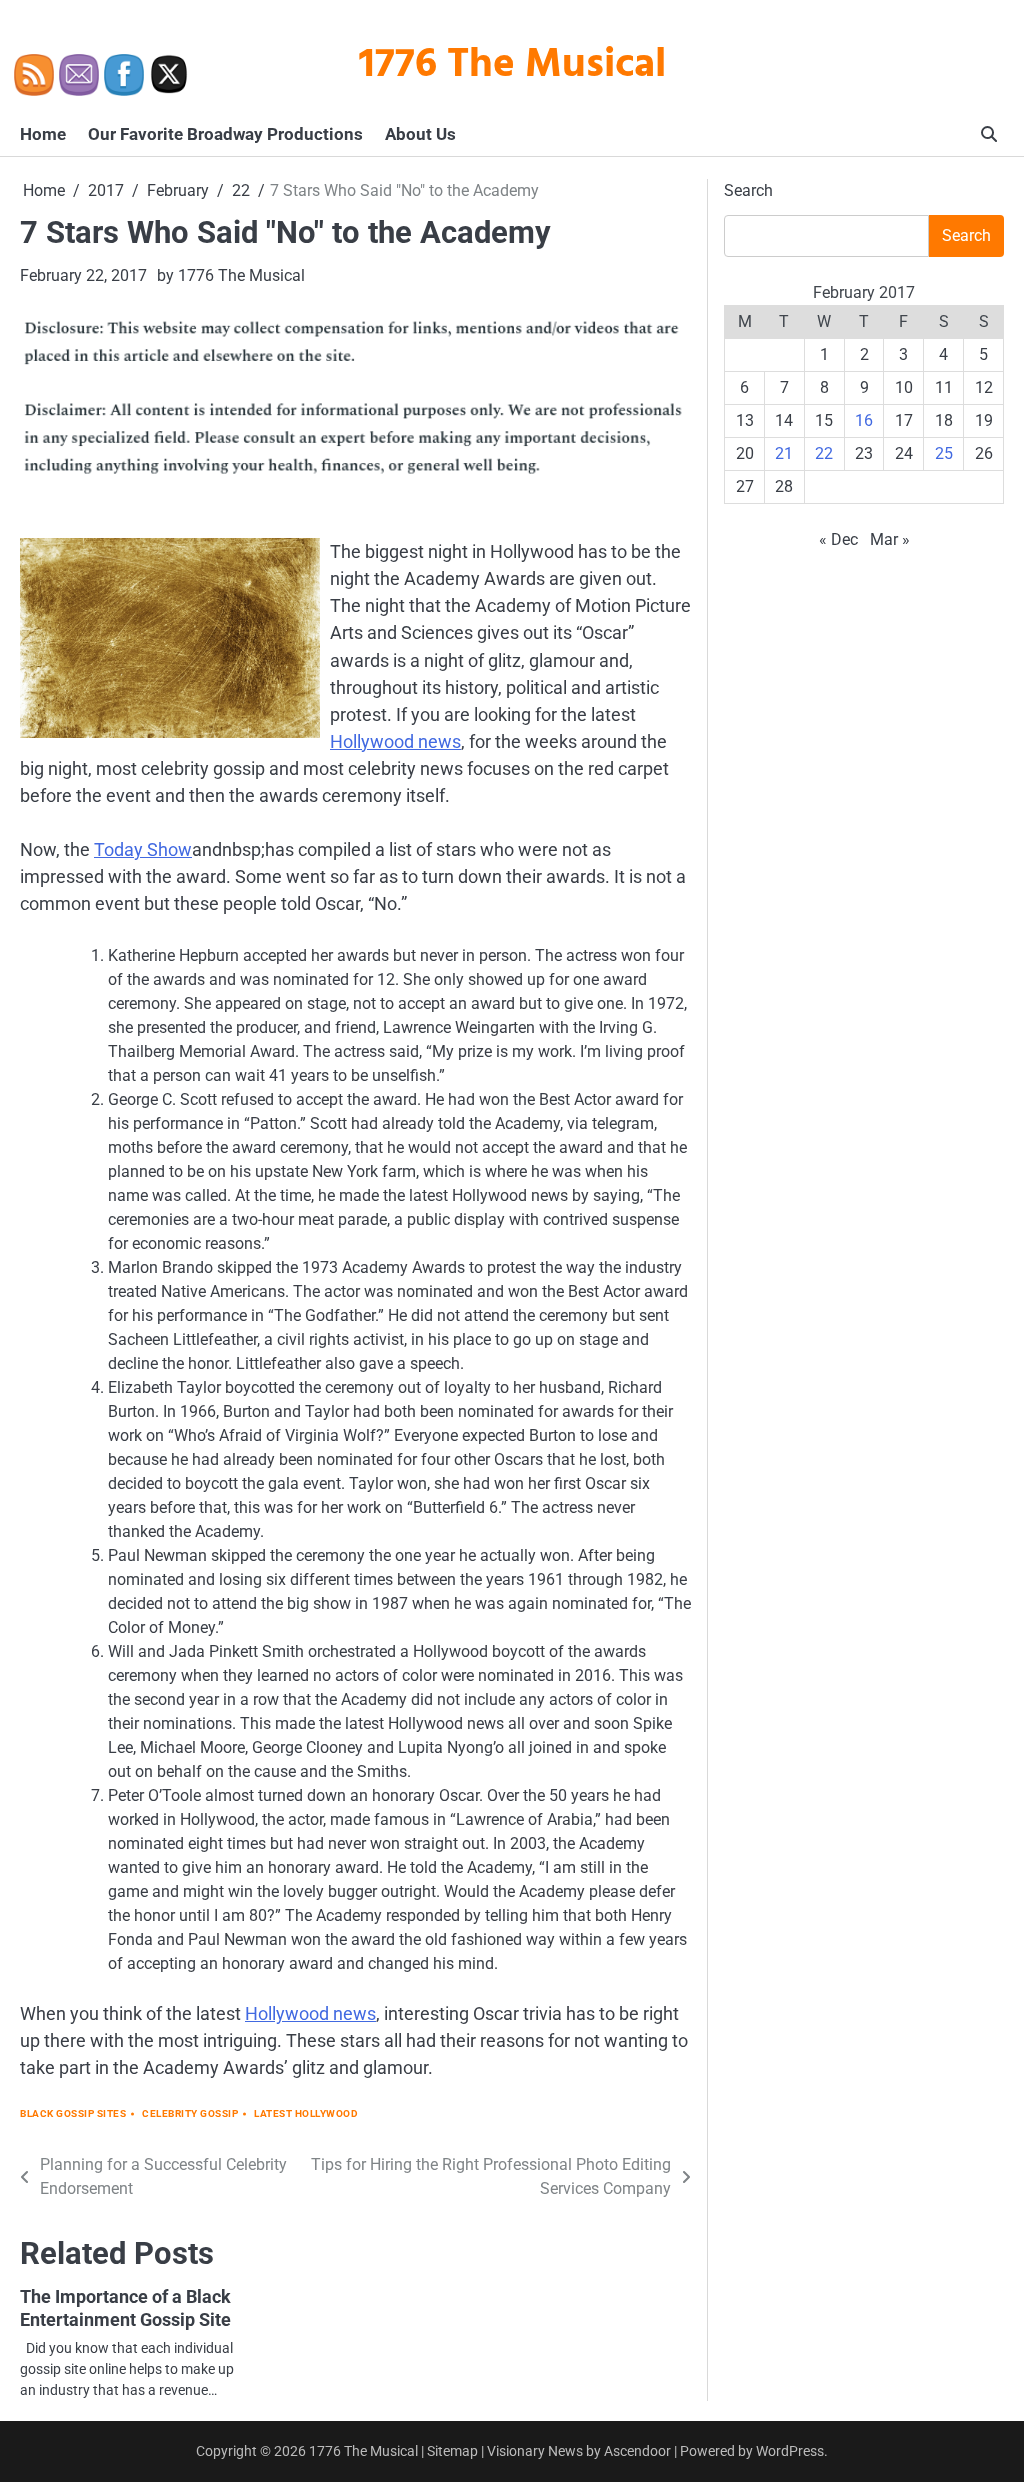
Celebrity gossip (190, 2113)
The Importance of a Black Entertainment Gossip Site (125, 2308)
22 (824, 453)
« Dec (838, 539)
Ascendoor (637, 2451)
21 (784, 453)
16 (864, 420)
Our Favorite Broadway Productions (225, 134)
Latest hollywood (306, 2113)
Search (748, 190)
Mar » (890, 539)
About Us (420, 134)
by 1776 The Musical (231, 275)
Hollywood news (395, 741)
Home (43, 134)
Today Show (143, 849)
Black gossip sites (73, 2113)
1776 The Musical (512, 65)
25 (944, 453)
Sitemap (452, 2451)
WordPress (790, 2451)
